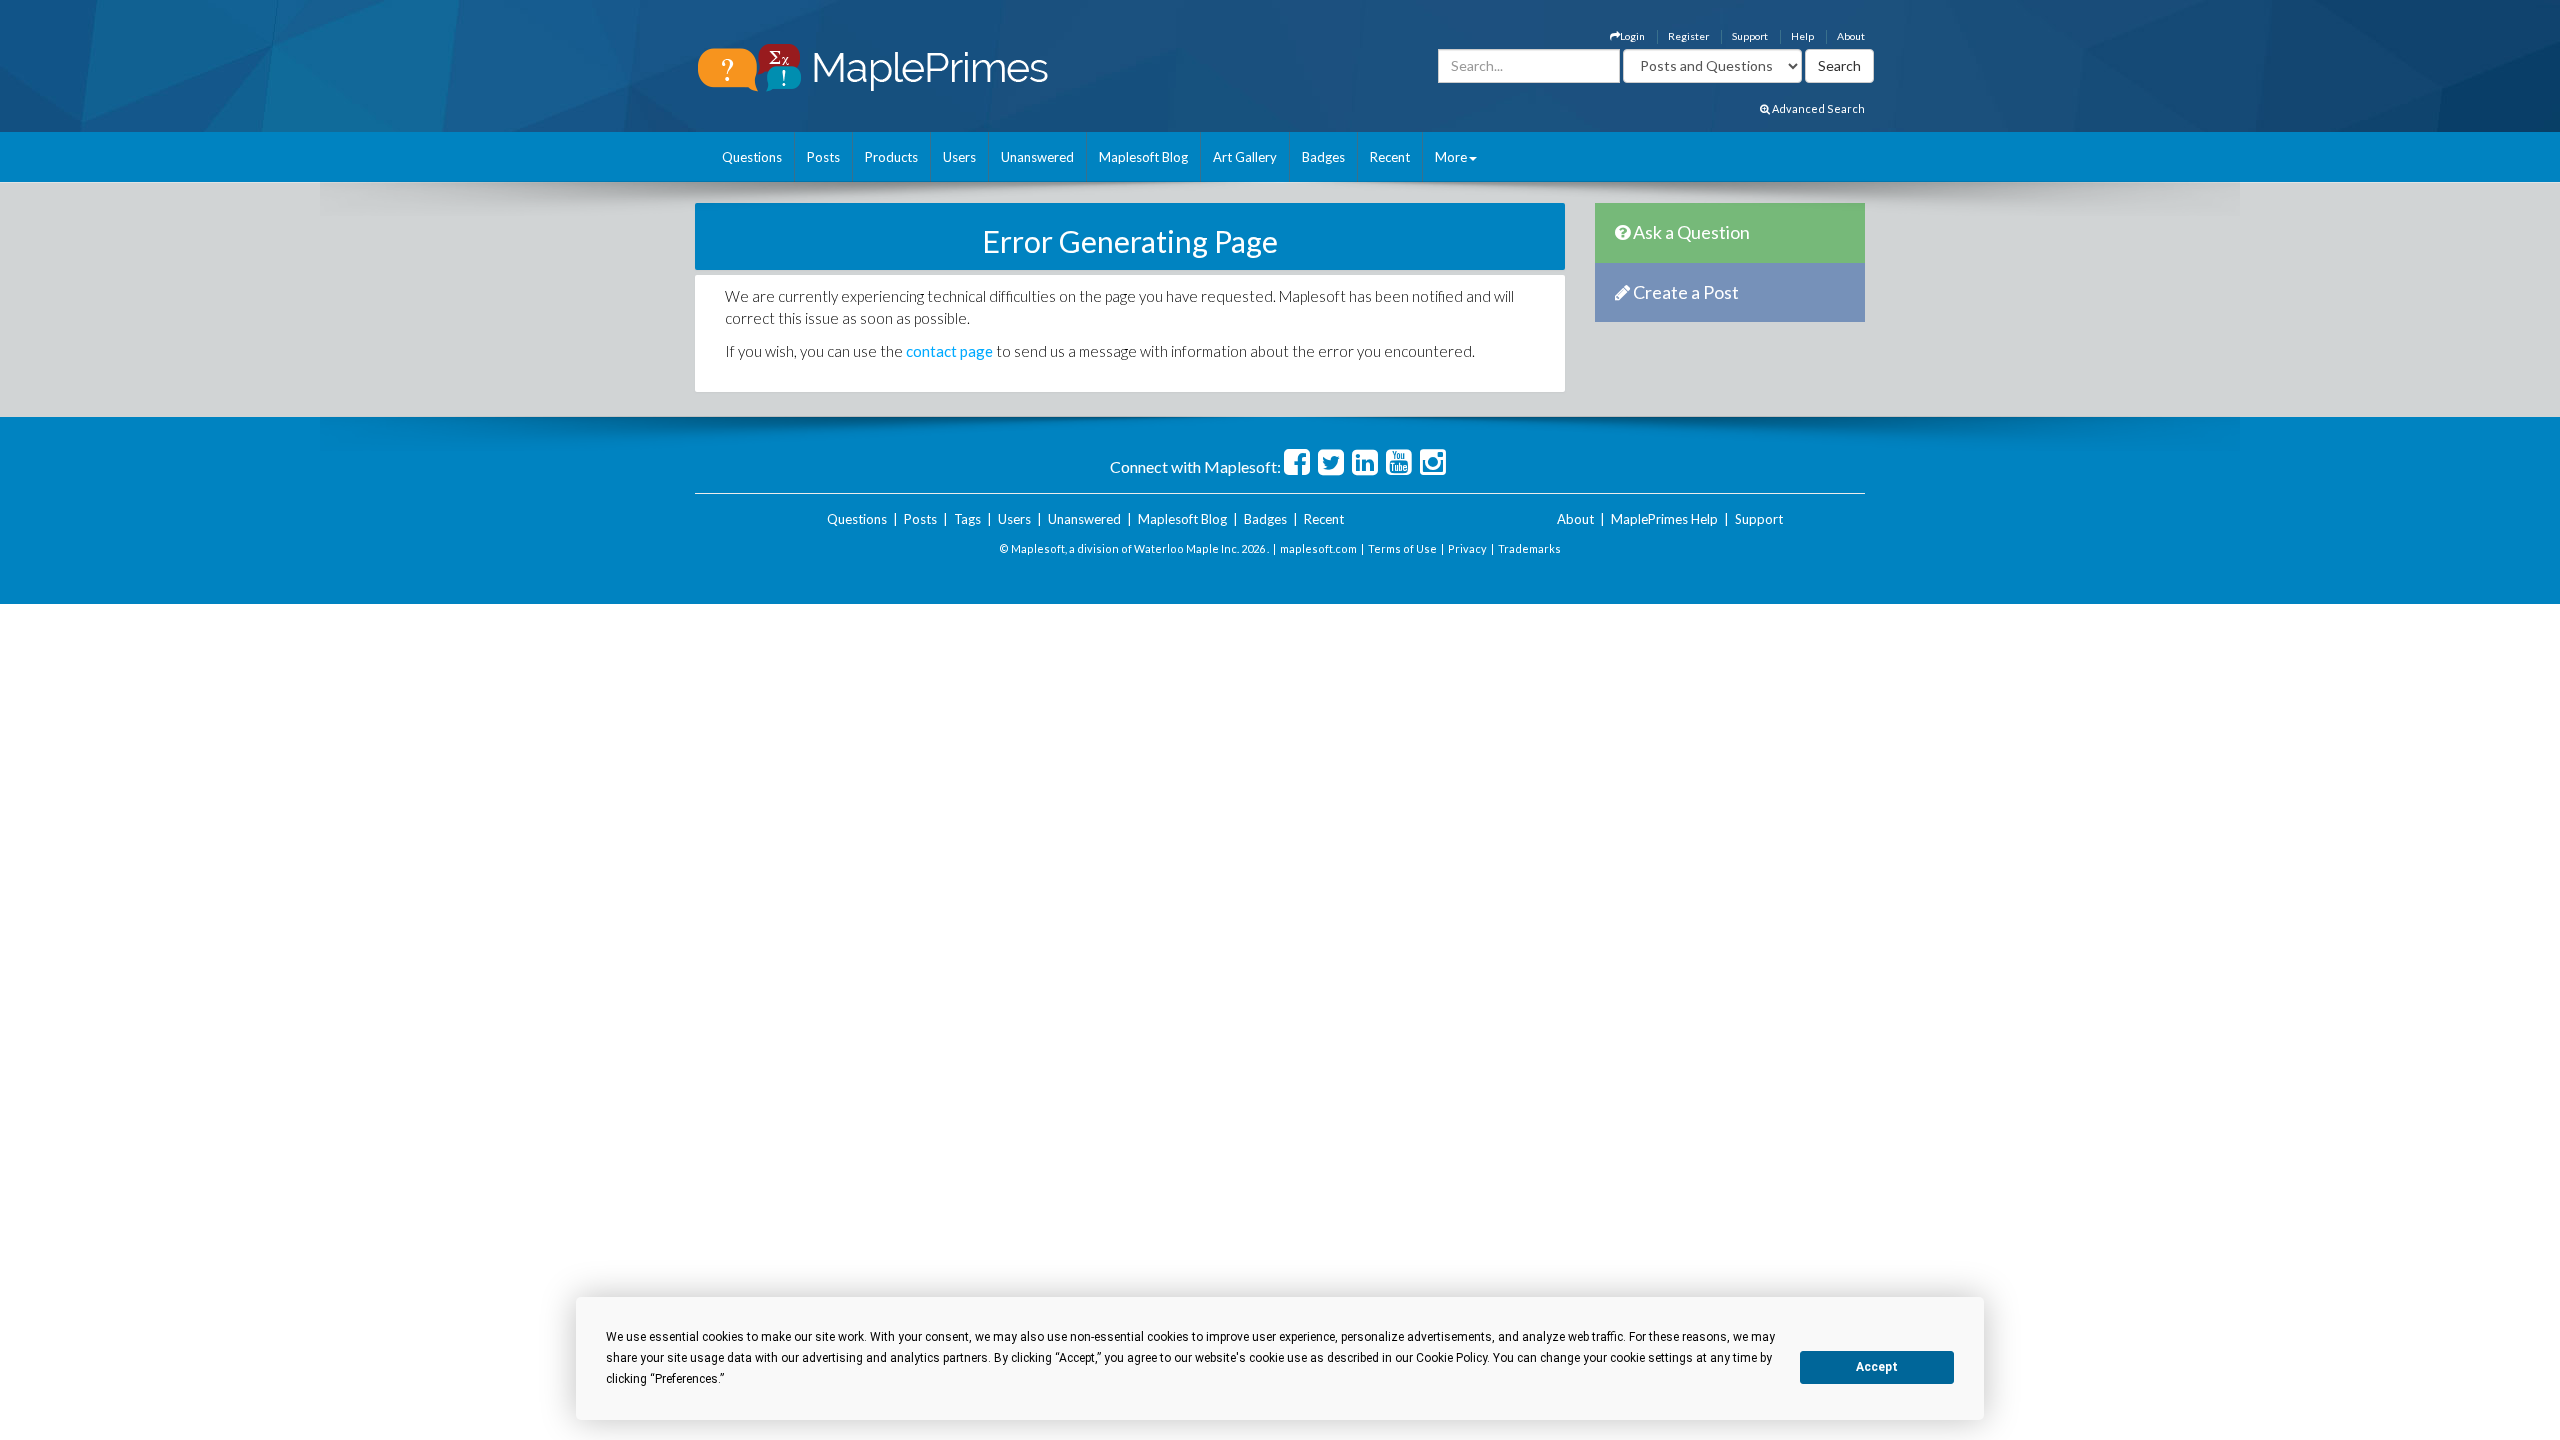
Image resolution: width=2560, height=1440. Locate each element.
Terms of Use (1402, 548)
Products (891, 157)
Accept (1877, 1367)
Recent (1390, 157)
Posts (823, 157)
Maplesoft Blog (1143, 157)
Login (1632, 36)
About (1851, 36)
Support (1750, 36)
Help (1802, 36)
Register (1688, 36)
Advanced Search (1817, 108)
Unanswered (1037, 157)
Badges (1323, 157)
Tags (967, 519)
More (1451, 157)
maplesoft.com (1318, 548)
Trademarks (1529, 548)
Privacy (1467, 548)
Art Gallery (1245, 157)
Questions (752, 157)
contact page (949, 351)
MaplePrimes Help (1664, 519)
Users (959, 157)
